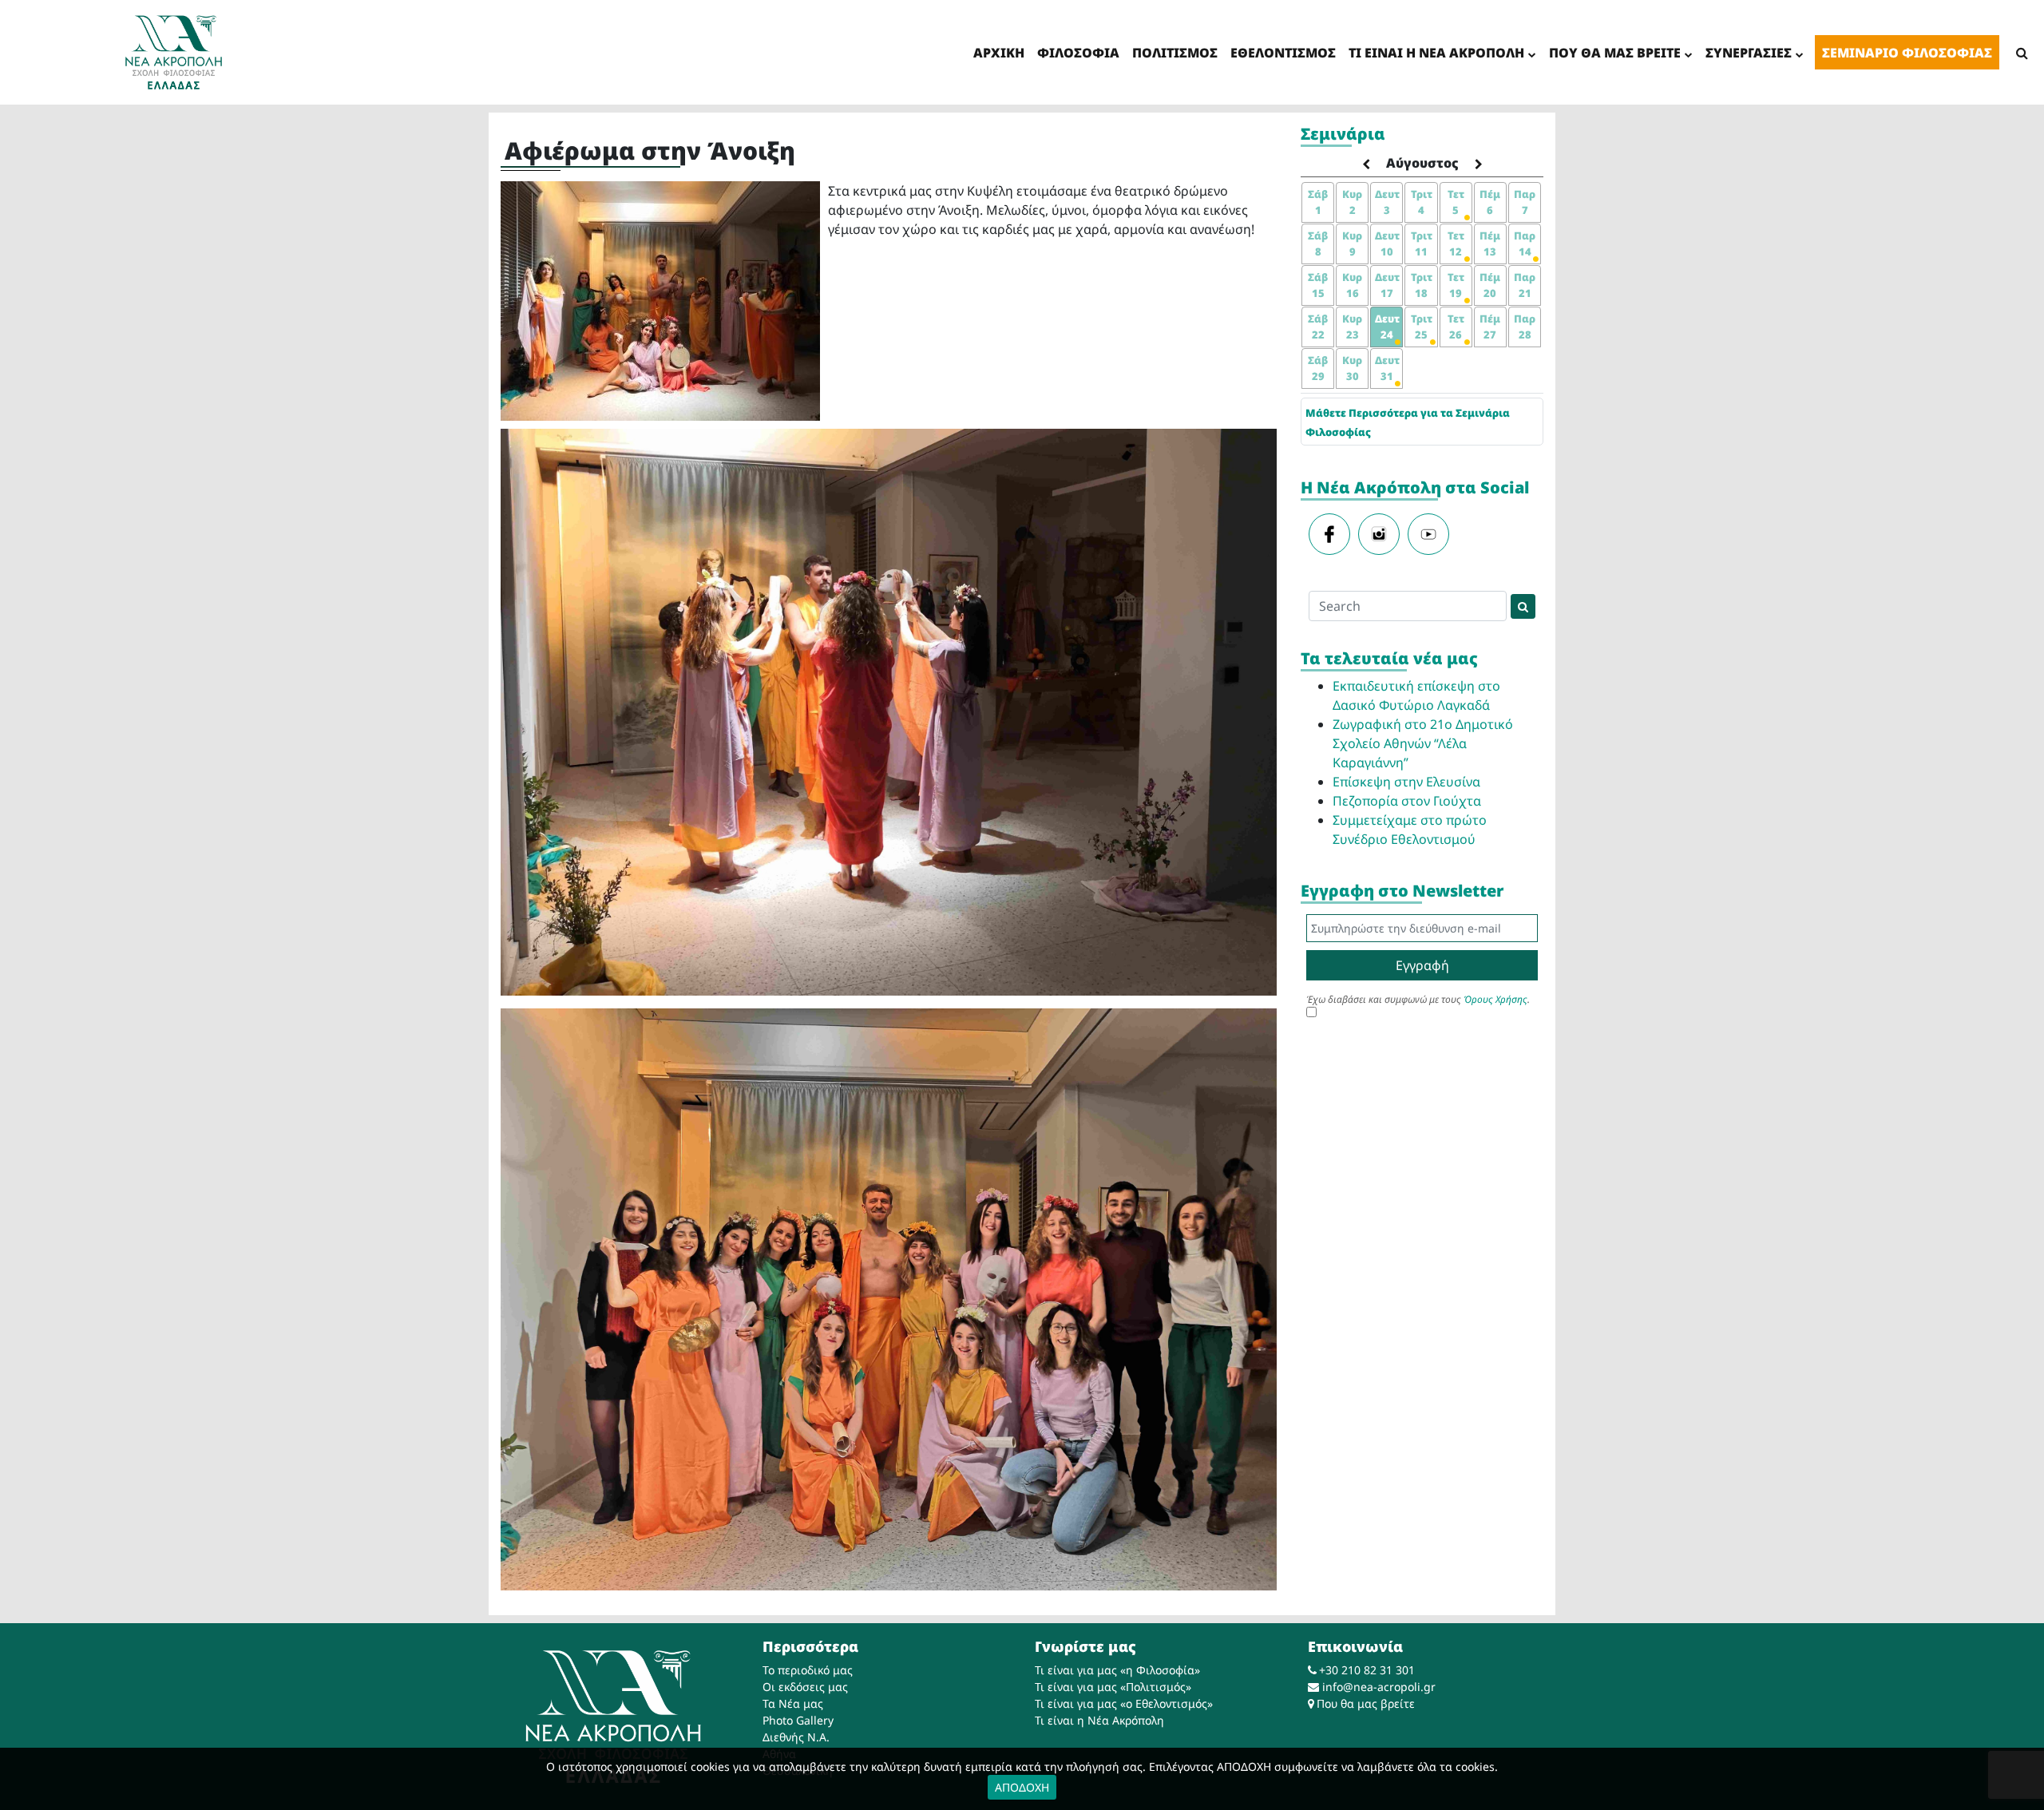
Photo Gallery (798, 1720)
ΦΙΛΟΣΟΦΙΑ (1078, 53)
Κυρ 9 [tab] (1352, 244)
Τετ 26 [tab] (1456, 327)
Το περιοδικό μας (808, 1670)
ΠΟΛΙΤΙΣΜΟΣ (1175, 53)
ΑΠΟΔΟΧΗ (1022, 1787)
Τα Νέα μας (793, 1703)
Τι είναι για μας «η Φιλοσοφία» (1117, 1670)
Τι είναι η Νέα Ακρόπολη (1099, 1720)
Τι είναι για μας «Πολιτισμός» (1113, 1687)
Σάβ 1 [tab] (1318, 202)
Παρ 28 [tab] (1525, 327)
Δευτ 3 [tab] (1387, 202)
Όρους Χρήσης (1495, 999)
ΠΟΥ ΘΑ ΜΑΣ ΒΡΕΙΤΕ (1615, 53)
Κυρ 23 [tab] (1352, 327)
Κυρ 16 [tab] (1352, 285)
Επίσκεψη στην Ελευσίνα (1406, 782)
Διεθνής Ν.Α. (796, 1737)
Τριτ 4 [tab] (1422, 202)
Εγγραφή (1422, 965)
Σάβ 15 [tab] (1318, 285)
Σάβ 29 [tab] (1318, 368)
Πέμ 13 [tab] (1490, 244)
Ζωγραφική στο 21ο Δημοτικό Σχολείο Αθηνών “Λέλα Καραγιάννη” (1423, 743)
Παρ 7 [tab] (1525, 202)
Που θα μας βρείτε (1366, 1703)
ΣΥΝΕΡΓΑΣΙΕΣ (1749, 53)
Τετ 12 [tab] (1456, 244)
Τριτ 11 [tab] (1422, 244)
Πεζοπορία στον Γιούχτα (1407, 801)
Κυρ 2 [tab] (1352, 202)
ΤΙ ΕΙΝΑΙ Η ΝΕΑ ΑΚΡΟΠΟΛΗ (1436, 53)
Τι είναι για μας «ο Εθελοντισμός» (1124, 1703)
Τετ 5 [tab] (1456, 202)
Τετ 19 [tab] (1456, 285)
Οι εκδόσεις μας (805, 1687)
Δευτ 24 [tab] (1387, 327)
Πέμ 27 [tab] (1490, 327)
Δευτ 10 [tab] (1387, 244)
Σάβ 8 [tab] (1318, 244)
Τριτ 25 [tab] (1422, 327)
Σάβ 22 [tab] (1318, 327)
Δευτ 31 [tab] (1387, 368)
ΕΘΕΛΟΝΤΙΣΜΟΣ (1283, 53)
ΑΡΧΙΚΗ (999, 53)
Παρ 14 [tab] (1525, 244)
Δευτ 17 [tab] (1387, 285)
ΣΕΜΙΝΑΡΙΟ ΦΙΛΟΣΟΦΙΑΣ (1907, 53)
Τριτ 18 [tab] (1422, 285)
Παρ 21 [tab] (1525, 285)
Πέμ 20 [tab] (1490, 285)
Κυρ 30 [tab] (1352, 368)
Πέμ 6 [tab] (1490, 202)
